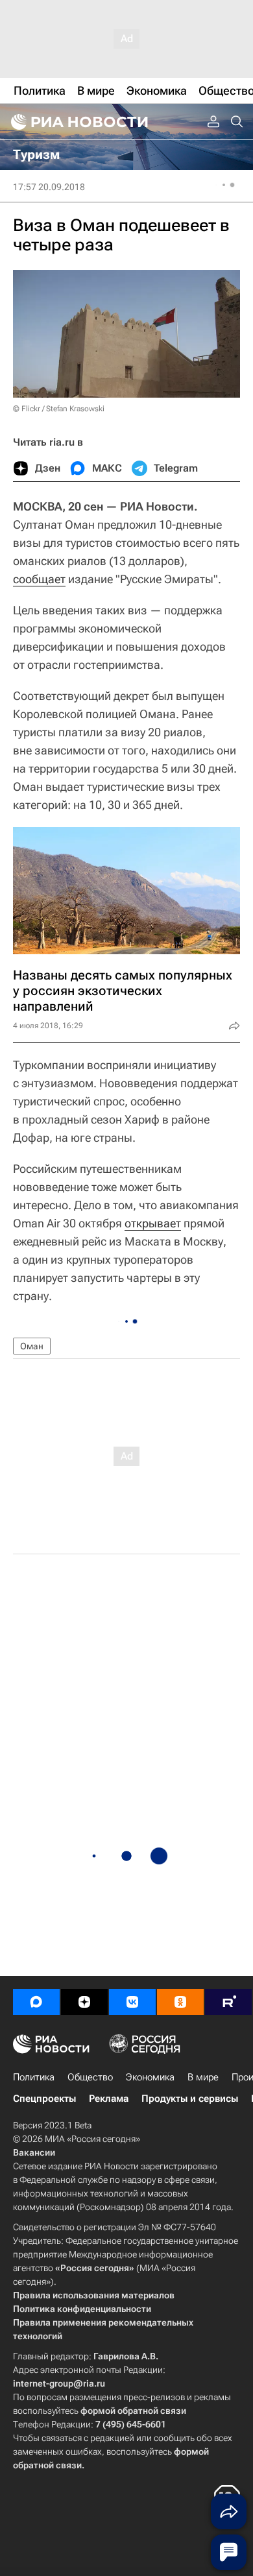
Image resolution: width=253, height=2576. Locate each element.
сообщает (39, 579)
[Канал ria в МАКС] (36, 2002)
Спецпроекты (44, 2099)
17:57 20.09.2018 (49, 187)
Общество (90, 2077)
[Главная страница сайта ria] (78, 122)
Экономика (150, 2077)
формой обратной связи (133, 2411)
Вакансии (34, 2152)
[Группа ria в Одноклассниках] (180, 2002)
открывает (153, 1223)
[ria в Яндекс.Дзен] (84, 2002)
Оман (32, 1346)
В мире (203, 2077)
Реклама (109, 2099)
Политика (34, 2077)
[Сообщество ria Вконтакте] (132, 2002)
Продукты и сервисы (190, 2099)
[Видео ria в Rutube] (228, 2002)
